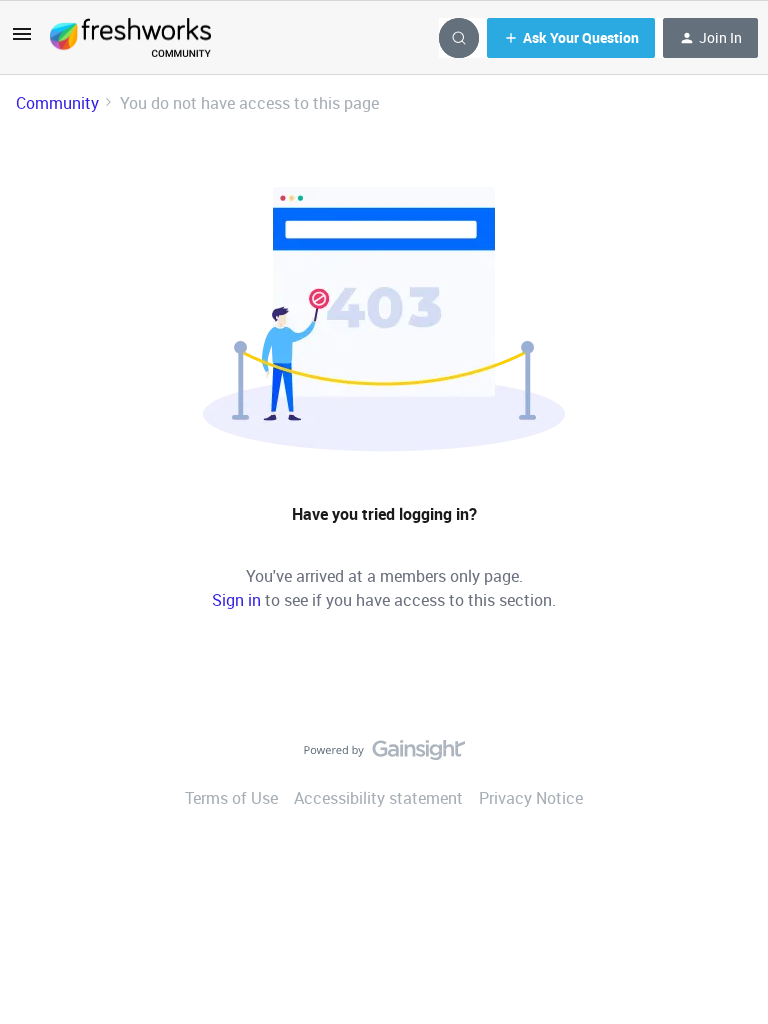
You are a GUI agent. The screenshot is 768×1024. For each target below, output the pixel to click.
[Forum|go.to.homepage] (130, 38)
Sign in (236, 600)
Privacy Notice (531, 798)
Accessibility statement (378, 798)
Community (57, 103)
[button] (22, 40)
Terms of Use (231, 798)
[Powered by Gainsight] (384, 755)
